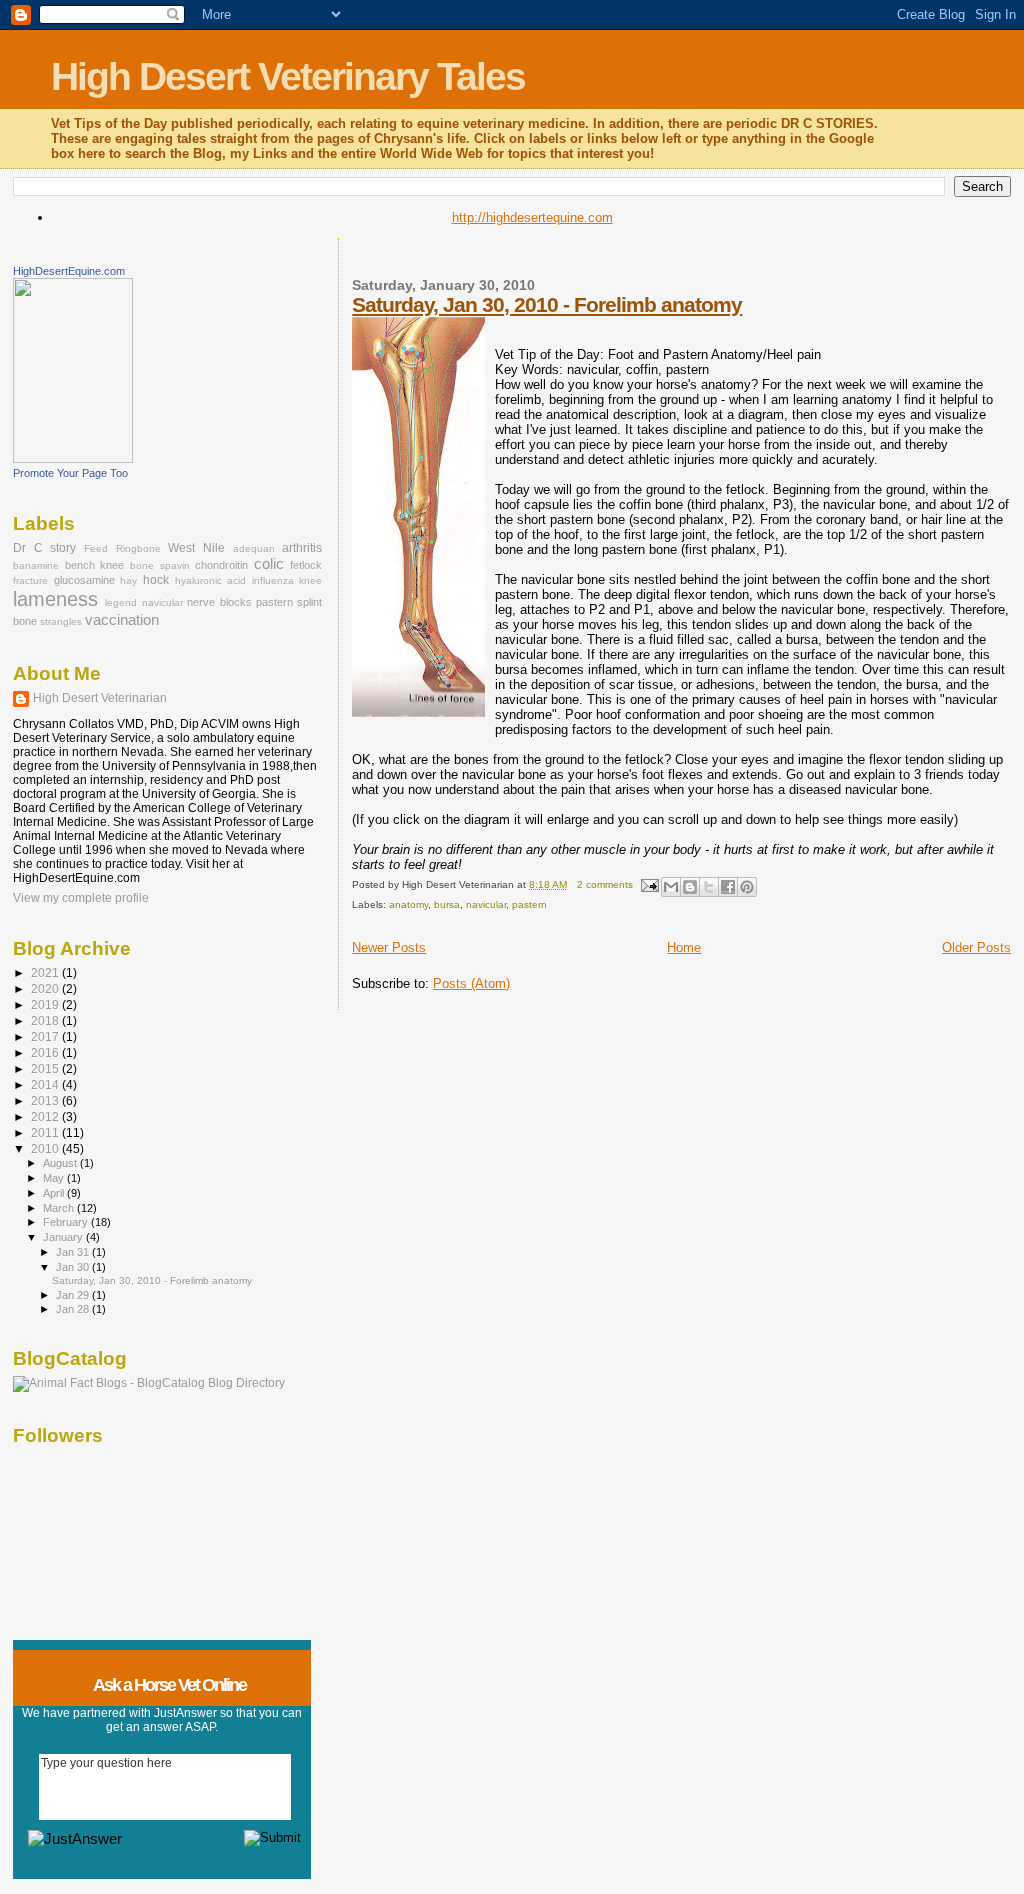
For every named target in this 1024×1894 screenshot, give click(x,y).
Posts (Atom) (471, 983)
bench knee (95, 565)
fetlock (306, 565)
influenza (273, 580)
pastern (529, 904)
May (55, 1178)
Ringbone (138, 548)
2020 (46, 988)
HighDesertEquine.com (69, 271)
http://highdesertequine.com (532, 217)
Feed (96, 548)
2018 (46, 1020)
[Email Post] (649, 884)
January (64, 1237)
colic (269, 564)
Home (684, 947)
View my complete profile (81, 898)
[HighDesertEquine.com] (73, 459)
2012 (46, 1116)
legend (121, 602)
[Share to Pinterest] (747, 887)
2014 (46, 1084)
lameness (55, 599)
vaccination (122, 620)
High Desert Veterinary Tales (288, 76)
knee (310, 580)
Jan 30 (74, 1267)
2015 (46, 1068)
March (60, 1208)
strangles (61, 621)
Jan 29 (74, 1295)
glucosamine (84, 580)
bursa (447, 904)
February (67, 1222)
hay (128, 580)
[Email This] (671, 887)
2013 (46, 1100)
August (61, 1163)
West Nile (196, 548)
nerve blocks (219, 602)
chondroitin (221, 565)
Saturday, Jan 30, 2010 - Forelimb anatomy (547, 304)
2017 (46, 1036)
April (55, 1193)
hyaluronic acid (211, 580)
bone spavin (160, 565)
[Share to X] (709, 887)
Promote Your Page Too (70, 473)
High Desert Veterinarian (100, 698)
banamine (36, 565)
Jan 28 (74, 1309)
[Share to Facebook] (728, 887)
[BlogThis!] (690, 887)
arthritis (302, 548)
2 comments (605, 884)
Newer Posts (389, 947)
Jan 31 (74, 1252)
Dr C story (44, 548)
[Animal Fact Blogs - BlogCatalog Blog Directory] (149, 1383)
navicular (486, 904)
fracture (30, 580)
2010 (46, 1148)
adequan (254, 548)
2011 (46, 1132)
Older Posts (976, 947)
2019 (46, 1004)
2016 (46, 1052)
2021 (46, 972)
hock (156, 580)
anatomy (408, 904)
